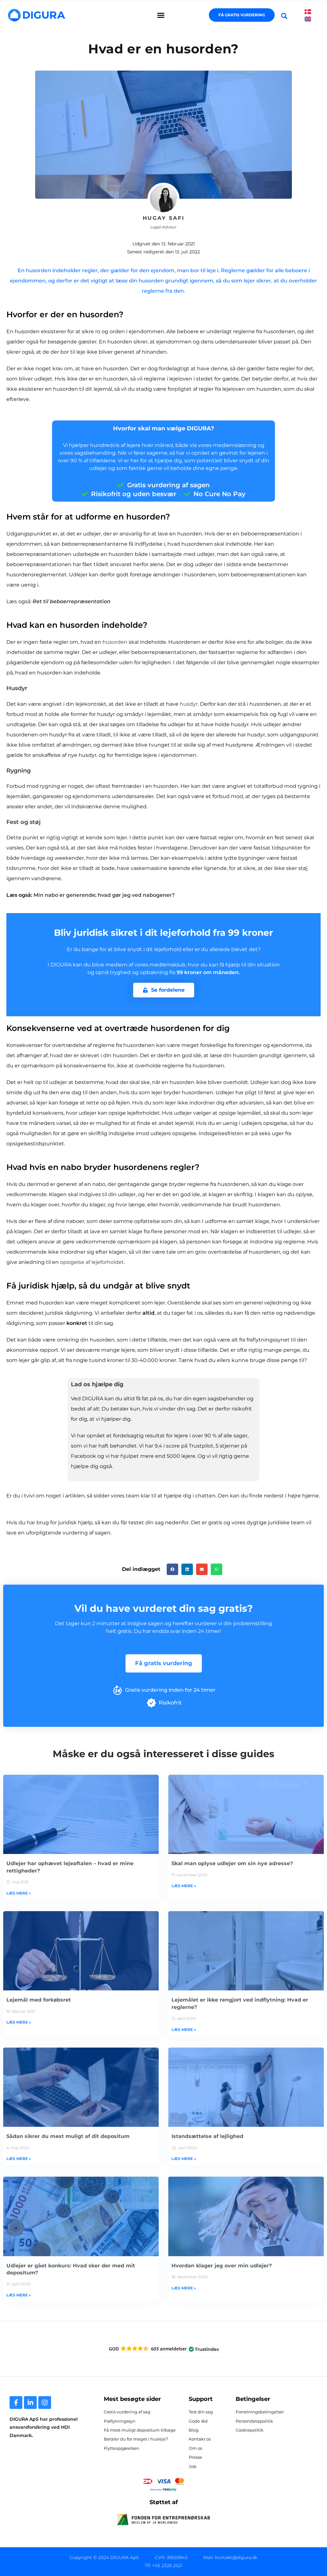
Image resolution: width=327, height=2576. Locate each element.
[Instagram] (45, 2403)
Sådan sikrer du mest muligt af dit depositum (68, 2136)
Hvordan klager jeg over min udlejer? (222, 2266)
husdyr (189, 704)
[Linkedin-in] (30, 2403)
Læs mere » (19, 1893)
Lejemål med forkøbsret (39, 2000)
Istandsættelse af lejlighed (207, 2136)
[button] (161, 15)
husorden (115, 642)
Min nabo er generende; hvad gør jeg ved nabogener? (104, 895)
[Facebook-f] (16, 2403)
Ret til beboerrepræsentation (72, 601)
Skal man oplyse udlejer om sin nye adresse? (232, 1863)
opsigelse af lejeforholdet (92, 1262)
